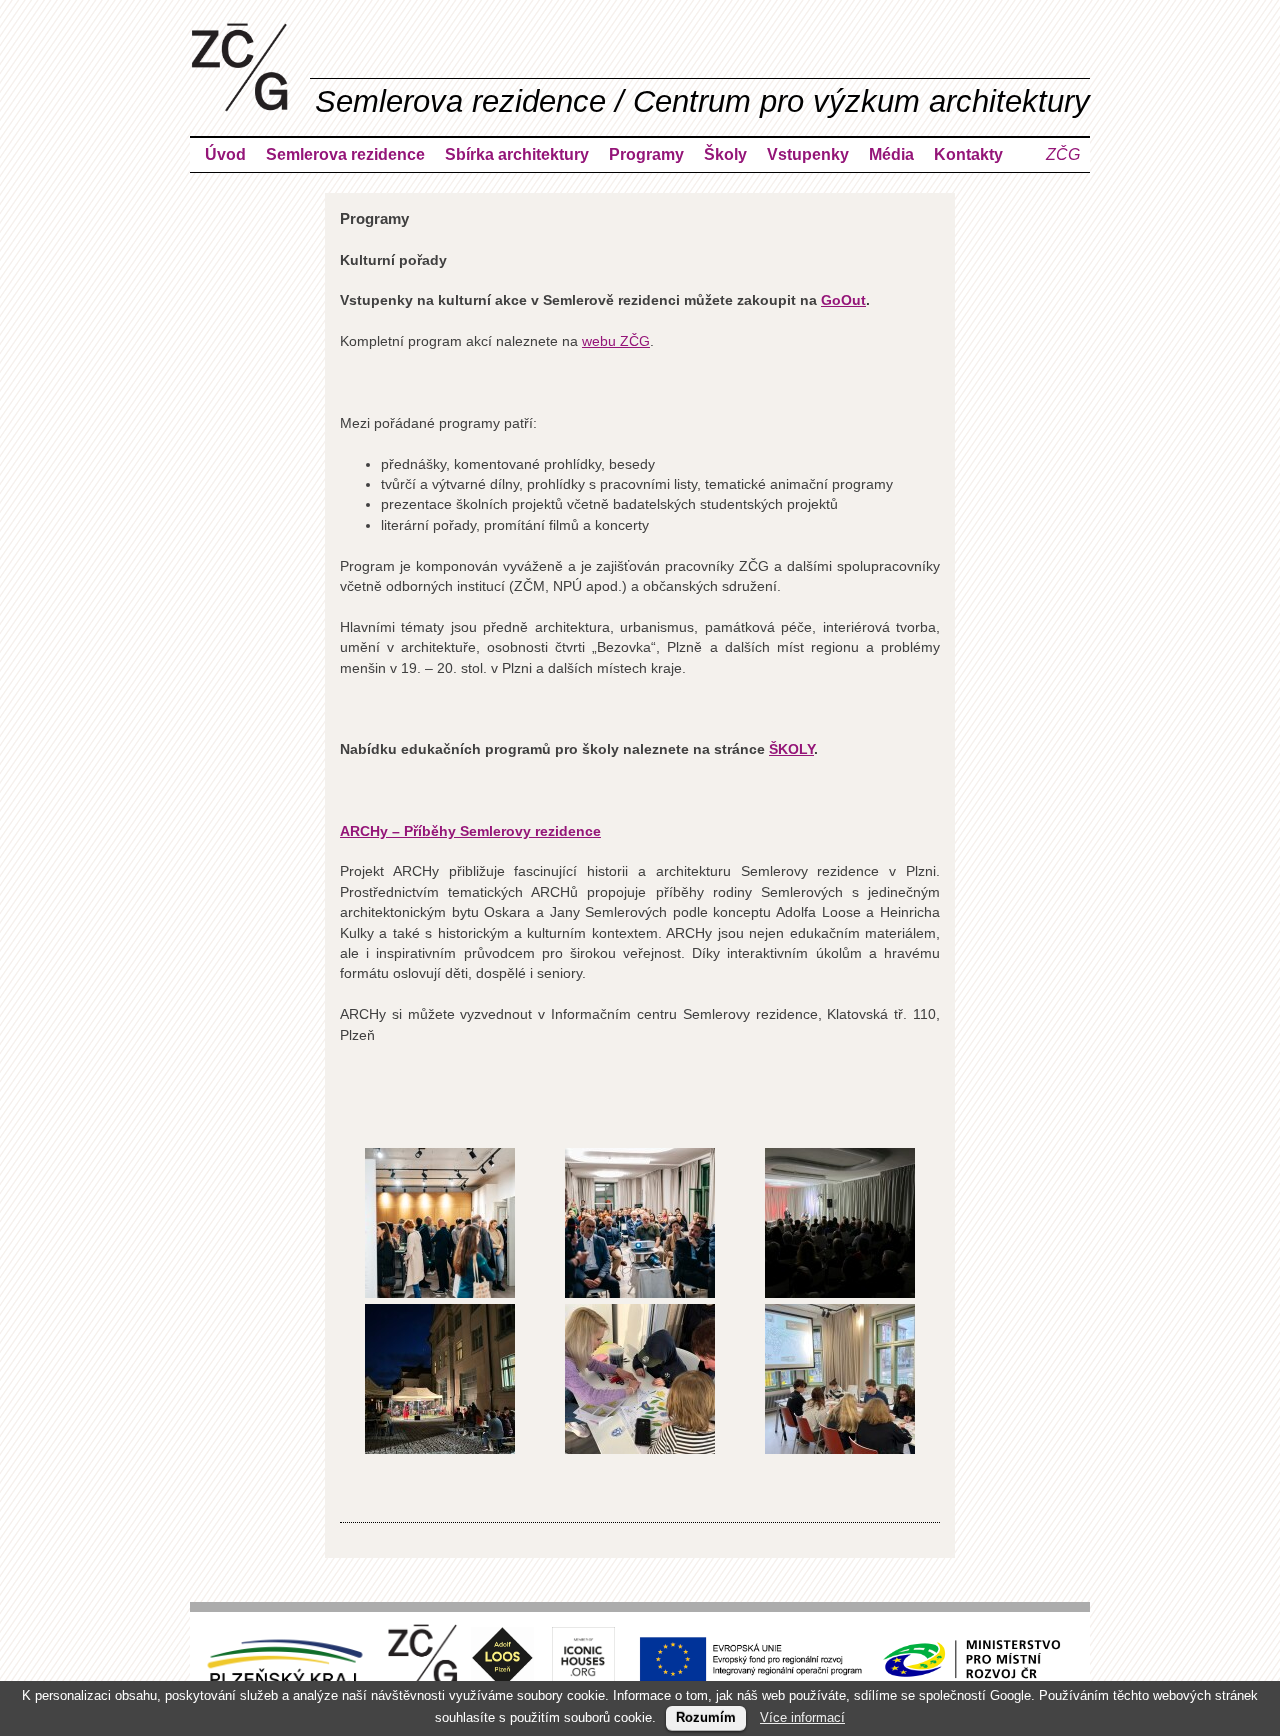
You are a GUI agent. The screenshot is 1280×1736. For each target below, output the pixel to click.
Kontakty (968, 154)
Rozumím (706, 1717)
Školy (725, 154)
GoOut (843, 300)
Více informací (802, 1717)
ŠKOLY (791, 749)
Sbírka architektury (517, 154)
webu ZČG (616, 341)
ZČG (1063, 154)
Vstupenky (808, 154)
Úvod (225, 154)
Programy (646, 154)
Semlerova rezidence (345, 154)
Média (891, 154)
